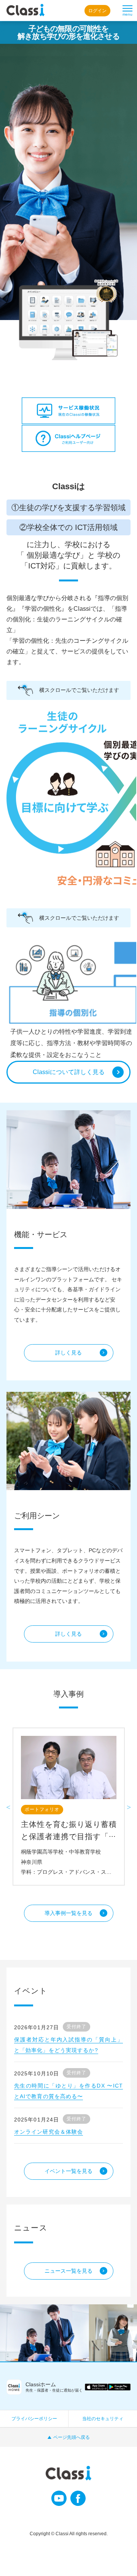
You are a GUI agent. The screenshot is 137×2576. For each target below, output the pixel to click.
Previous (8, 1806)
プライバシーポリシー (34, 2419)
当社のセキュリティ (103, 2419)
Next (129, 1806)
